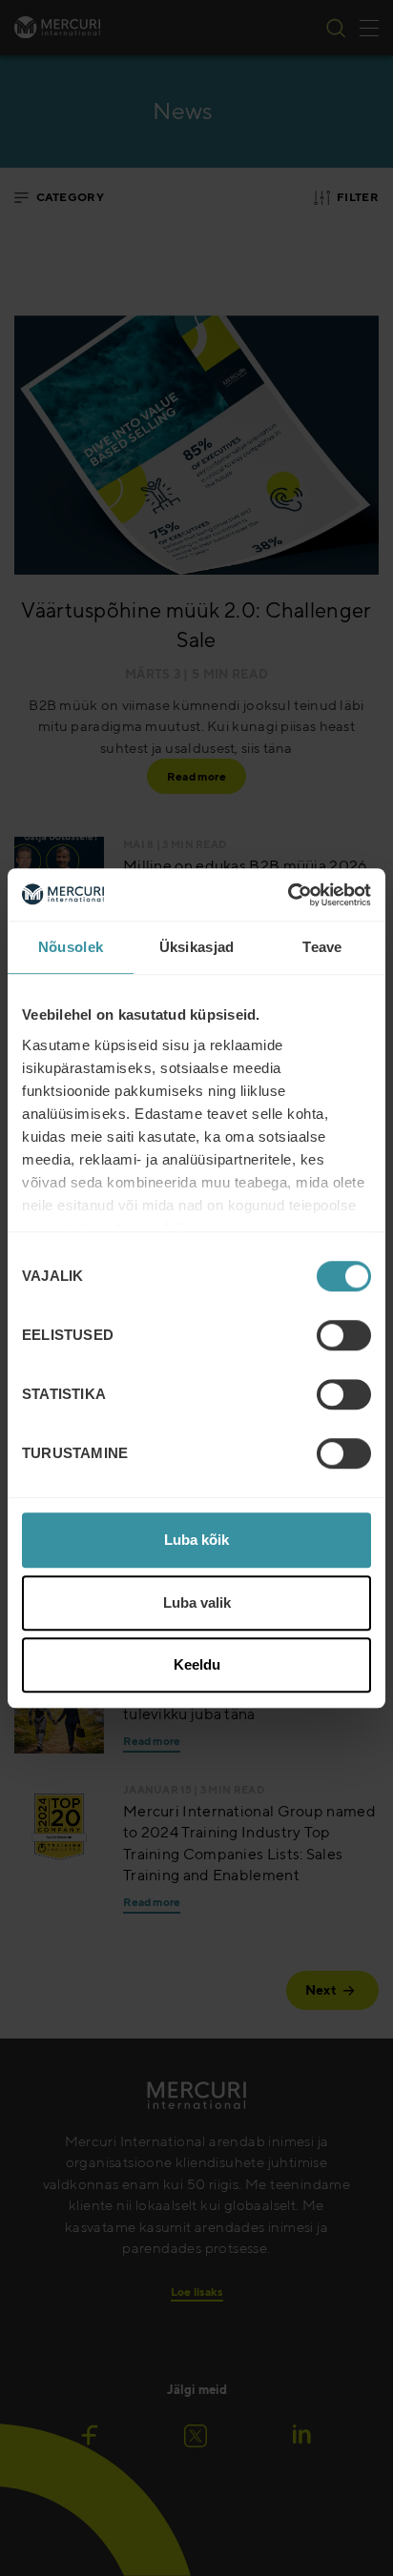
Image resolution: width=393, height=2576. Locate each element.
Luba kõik (196, 1540)
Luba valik (197, 1602)
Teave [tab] (322, 947)
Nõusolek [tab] (71, 947)
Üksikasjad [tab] (197, 947)
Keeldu (197, 1664)
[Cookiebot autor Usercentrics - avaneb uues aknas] (288, 895)
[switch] (344, 1335)
